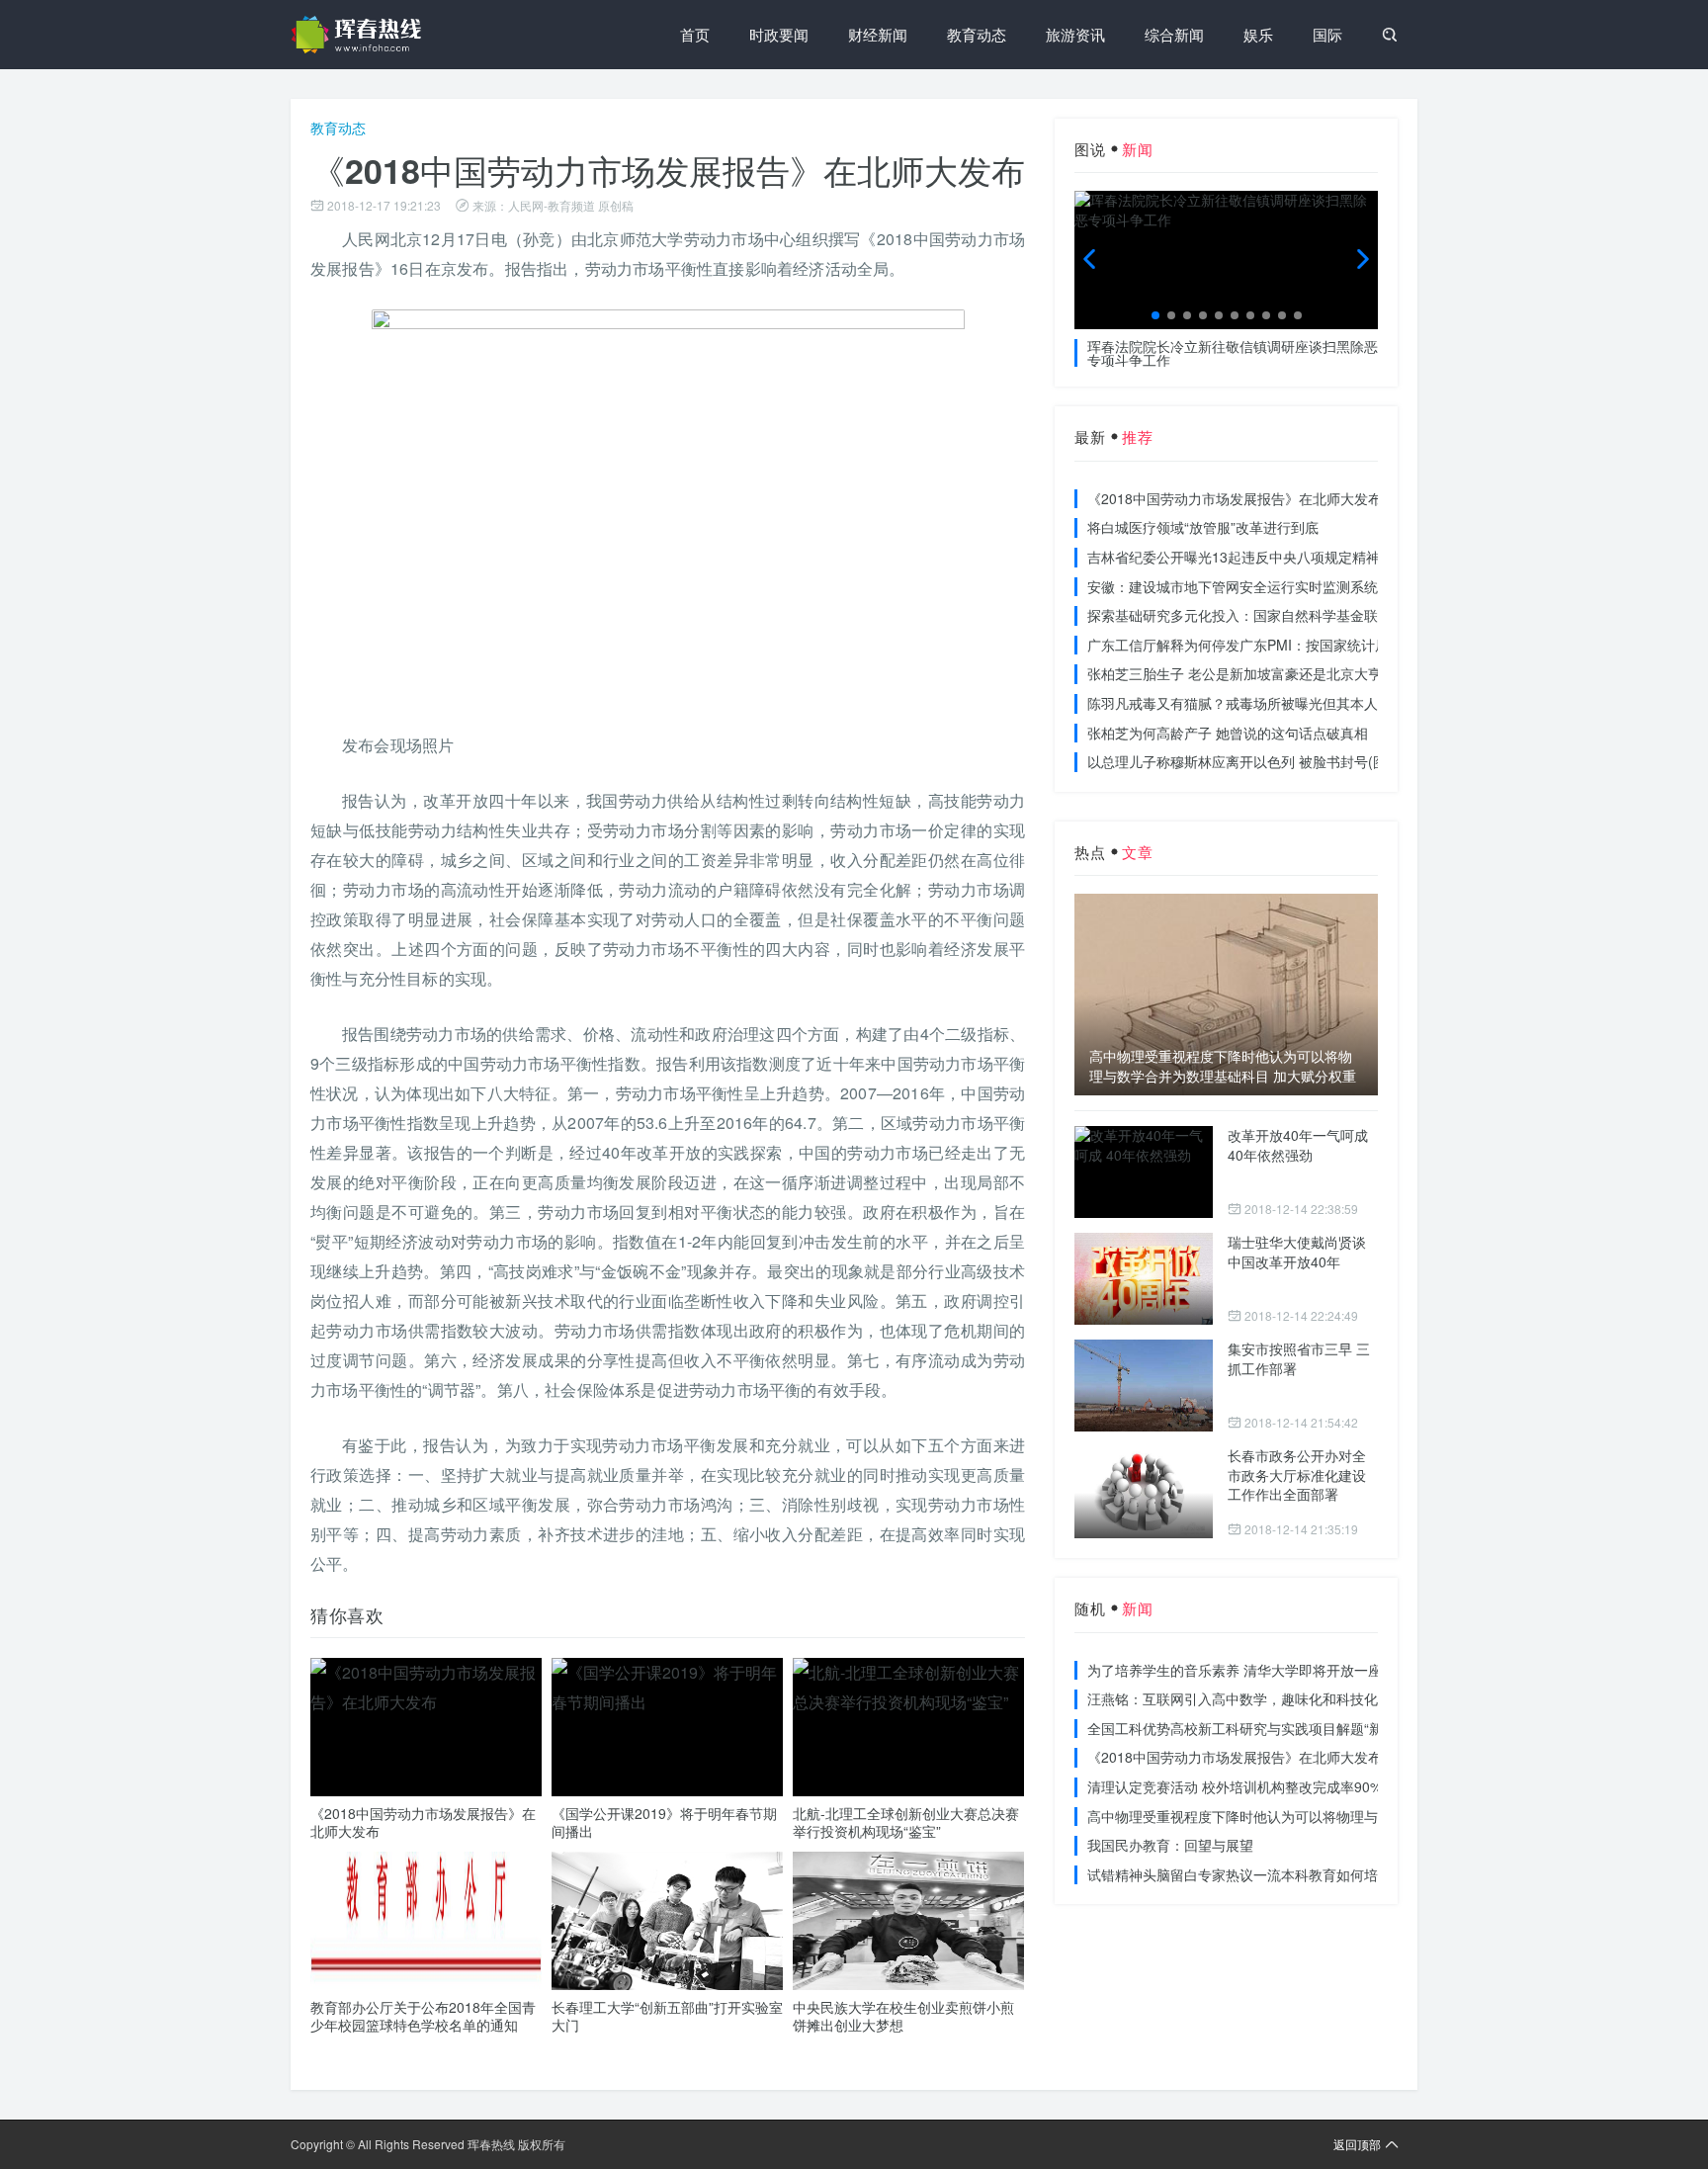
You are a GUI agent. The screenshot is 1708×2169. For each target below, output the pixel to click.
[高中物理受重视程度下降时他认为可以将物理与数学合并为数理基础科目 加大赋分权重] (1226, 995)
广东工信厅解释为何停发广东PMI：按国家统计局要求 (1252, 645)
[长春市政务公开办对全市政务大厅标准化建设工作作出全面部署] (1144, 1492)
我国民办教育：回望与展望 (1170, 1845)
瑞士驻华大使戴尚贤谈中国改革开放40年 (1297, 1252)
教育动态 (977, 34)
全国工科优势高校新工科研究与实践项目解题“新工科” (1251, 1728)
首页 (695, 34)
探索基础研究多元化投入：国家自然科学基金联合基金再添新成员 (1288, 615)
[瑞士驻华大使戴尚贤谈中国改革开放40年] (1144, 1279)
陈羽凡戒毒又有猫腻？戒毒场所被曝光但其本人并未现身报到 (1274, 703)
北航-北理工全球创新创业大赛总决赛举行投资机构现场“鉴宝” (906, 1822)
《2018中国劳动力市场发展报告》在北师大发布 (423, 1822)
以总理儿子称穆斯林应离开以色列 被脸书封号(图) (1239, 761)
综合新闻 (1174, 34)
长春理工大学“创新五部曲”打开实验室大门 (667, 2016)
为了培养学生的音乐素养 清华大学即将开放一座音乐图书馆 (1269, 1670)
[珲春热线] (360, 35)
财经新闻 (878, 34)
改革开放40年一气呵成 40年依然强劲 (1298, 1145)
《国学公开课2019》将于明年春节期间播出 (664, 1822)
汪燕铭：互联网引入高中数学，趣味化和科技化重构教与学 (1267, 1698)
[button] (1155, 315)
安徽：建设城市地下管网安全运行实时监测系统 (1233, 586)
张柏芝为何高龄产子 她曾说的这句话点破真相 (1228, 733)
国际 (1327, 34)
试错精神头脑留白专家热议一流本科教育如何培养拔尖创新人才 (1281, 1874)
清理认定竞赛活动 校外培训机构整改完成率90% (1235, 1786)
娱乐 (1258, 34)
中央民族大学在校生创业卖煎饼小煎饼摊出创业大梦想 (903, 2016)
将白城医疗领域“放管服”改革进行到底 (1203, 527)
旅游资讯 (1075, 34)
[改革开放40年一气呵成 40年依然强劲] (1144, 1172)
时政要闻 (779, 34)
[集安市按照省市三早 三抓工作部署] (1144, 1386)
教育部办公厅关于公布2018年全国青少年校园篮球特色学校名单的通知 (423, 2016)
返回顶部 (1357, 2144)
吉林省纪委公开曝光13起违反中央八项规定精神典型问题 (1261, 557)
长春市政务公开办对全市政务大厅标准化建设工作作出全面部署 (1297, 1475)
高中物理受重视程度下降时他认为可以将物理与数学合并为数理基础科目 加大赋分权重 (1223, 1066)
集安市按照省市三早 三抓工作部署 (1299, 1358)
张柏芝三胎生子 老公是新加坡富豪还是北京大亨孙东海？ (1262, 673)
